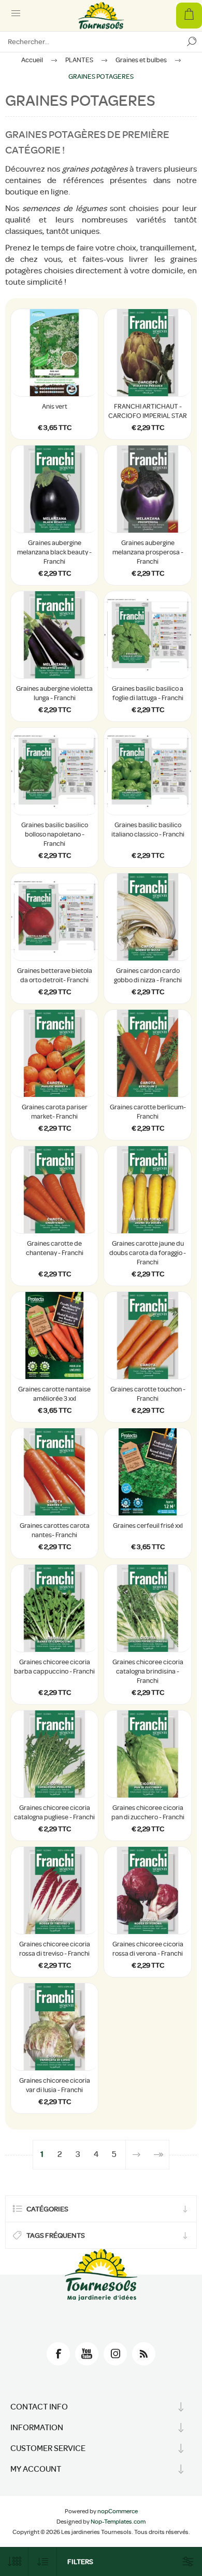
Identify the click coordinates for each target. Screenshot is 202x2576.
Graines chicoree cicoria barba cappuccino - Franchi (54, 1667)
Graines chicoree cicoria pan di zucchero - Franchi (148, 1812)
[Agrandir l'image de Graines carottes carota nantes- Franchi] (54, 1472)
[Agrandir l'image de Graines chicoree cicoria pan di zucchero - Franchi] (148, 1754)
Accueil (32, 60)
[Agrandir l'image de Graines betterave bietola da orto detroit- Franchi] (54, 917)
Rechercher (192, 41)
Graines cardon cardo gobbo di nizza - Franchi (148, 975)
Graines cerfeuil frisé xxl (148, 1526)
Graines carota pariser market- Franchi (55, 1112)
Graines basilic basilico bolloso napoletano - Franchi (55, 834)
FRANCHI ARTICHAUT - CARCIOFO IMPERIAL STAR (148, 411)
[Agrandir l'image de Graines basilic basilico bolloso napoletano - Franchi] (54, 771)
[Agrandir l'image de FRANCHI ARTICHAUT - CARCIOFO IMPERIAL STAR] (148, 353)
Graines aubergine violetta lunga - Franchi (54, 693)
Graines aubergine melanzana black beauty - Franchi (54, 552)
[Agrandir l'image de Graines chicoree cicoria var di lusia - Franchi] (54, 2027)
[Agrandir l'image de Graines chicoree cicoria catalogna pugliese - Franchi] (54, 1754)
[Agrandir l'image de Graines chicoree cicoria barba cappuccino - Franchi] (54, 1608)
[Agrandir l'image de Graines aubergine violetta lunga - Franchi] (54, 635)
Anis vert (55, 406)
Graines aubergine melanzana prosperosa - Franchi (148, 552)
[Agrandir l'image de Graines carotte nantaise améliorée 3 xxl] (54, 1335)
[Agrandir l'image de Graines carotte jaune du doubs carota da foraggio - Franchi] (148, 1190)
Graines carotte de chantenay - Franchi (55, 1248)
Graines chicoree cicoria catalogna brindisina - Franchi (148, 1671)
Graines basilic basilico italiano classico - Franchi (148, 830)
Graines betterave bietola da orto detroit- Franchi (55, 975)
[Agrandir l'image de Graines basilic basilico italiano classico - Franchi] (148, 771)
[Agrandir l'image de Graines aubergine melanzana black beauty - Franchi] (54, 489)
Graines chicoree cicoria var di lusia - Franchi (55, 2085)
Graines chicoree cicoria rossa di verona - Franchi (148, 1949)
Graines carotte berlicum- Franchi (148, 1112)
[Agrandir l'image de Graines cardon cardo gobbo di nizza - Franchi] (148, 917)
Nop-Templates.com (118, 2522)
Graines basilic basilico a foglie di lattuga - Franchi (148, 693)
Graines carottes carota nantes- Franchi (55, 1530)
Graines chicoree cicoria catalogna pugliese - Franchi (54, 1812)
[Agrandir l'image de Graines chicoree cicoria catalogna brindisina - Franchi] (148, 1608)
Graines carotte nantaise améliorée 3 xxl (54, 1394)
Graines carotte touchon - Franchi (148, 1394)
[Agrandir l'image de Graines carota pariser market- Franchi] (54, 1053)
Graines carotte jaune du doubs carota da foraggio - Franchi (148, 1253)
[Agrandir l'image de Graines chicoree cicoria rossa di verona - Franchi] (148, 1890)
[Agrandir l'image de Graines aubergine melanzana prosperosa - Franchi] (148, 489)
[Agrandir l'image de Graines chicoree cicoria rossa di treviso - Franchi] (54, 1890)
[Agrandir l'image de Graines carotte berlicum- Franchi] (148, 1053)
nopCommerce (118, 2511)
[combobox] (91, 41)
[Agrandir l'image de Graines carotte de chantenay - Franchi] (54, 1190)
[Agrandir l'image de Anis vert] (54, 353)
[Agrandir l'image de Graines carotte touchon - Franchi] (148, 1335)
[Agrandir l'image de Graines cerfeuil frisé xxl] (148, 1472)
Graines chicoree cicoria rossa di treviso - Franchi (55, 1949)
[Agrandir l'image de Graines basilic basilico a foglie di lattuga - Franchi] (148, 635)
